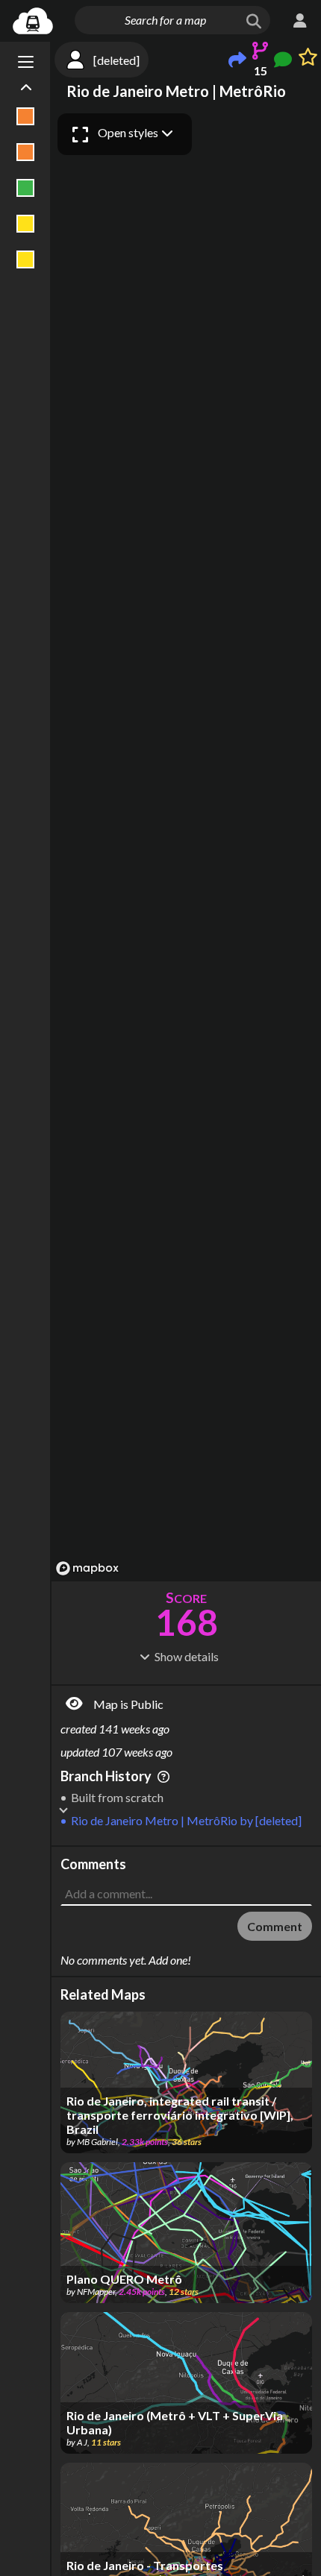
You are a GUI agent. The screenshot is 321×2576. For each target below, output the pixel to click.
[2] (26, 188)
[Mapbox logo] (87, 1568)
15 (261, 70)
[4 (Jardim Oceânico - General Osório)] (26, 224)
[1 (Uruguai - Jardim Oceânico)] (26, 152)
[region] (186, 844)
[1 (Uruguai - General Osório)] (26, 116)
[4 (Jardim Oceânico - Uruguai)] (26, 259)
